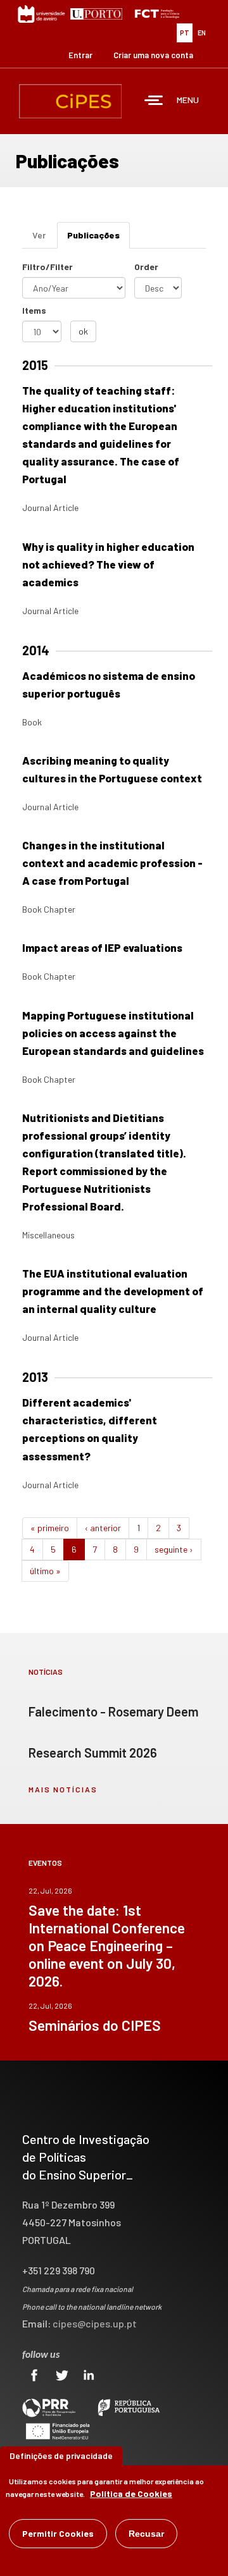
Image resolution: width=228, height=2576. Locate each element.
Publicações (98, 239)
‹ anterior (103, 1528)
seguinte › (174, 1549)
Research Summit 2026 (93, 1753)
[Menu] (154, 102)
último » (45, 1571)
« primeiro (50, 1528)
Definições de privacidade (61, 2456)
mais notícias (63, 1789)
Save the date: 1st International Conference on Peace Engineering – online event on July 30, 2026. (107, 1945)
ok (83, 331)
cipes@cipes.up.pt (95, 2323)
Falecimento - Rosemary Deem (113, 1711)
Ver (39, 235)
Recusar (146, 2534)
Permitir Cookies (58, 2533)
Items (34, 310)
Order (146, 267)
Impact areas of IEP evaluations (102, 947)
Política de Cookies (131, 2493)
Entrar (80, 55)
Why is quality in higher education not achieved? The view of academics (108, 564)
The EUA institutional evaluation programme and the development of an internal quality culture (113, 1291)
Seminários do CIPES (95, 2025)
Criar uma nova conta (153, 55)
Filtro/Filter (47, 267)
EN (202, 33)
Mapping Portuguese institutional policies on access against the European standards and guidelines (113, 1033)
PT (185, 33)
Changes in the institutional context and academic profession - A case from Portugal (112, 863)
